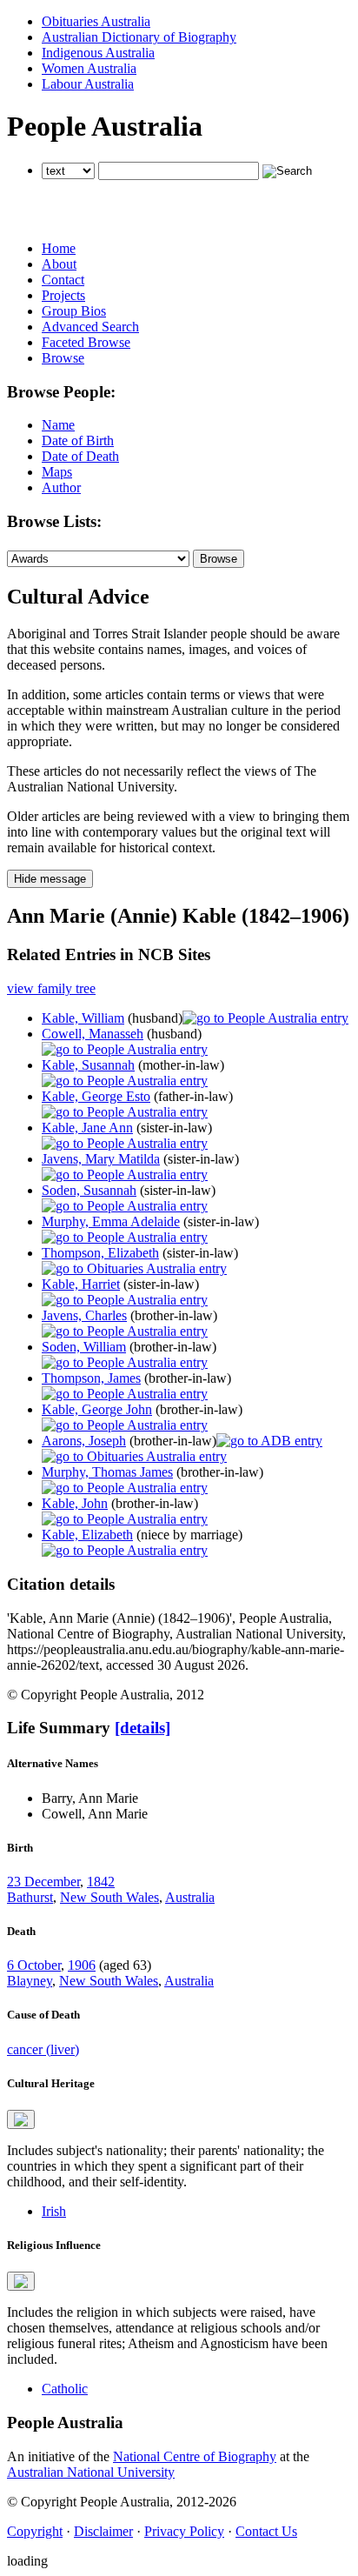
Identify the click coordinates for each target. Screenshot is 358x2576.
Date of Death (80, 456)
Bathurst (30, 1897)
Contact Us (266, 2531)
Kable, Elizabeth (87, 1535)
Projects (63, 295)
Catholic (65, 2389)
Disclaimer (103, 2531)
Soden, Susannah (89, 1190)
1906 (82, 1965)
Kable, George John (97, 1409)
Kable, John (75, 1503)
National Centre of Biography (195, 2456)
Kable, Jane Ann (87, 1128)
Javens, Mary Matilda (101, 1159)
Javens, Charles (84, 1315)
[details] (143, 1728)
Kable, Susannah (88, 1065)
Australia (190, 1897)
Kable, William (83, 1018)
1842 (101, 1882)
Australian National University (91, 2472)
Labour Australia (88, 84)
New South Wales (109, 1897)
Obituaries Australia (96, 21)
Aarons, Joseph (84, 1441)
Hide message (50, 879)
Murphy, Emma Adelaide (111, 1221)
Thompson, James (91, 1378)
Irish (54, 2211)
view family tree (51, 988)
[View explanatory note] (21, 2119)
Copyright (35, 2531)
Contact (63, 280)
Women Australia (89, 68)
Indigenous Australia (98, 53)
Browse (63, 358)
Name (58, 425)
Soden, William (84, 1347)
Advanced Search (90, 327)
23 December (43, 1882)
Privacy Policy (184, 2531)
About (59, 264)
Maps (57, 472)
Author (61, 487)
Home (59, 248)
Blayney (30, 1981)
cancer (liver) (43, 2049)
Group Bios (74, 311)
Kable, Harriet (81, 1284)
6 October (34, 1965)
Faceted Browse (86, 342)
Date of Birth (78, 440)
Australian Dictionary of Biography (139, 37)
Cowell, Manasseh (93, 1034)
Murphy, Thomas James (107, 1472)
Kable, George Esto (96, 1096)
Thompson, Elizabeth (100, 1253)
